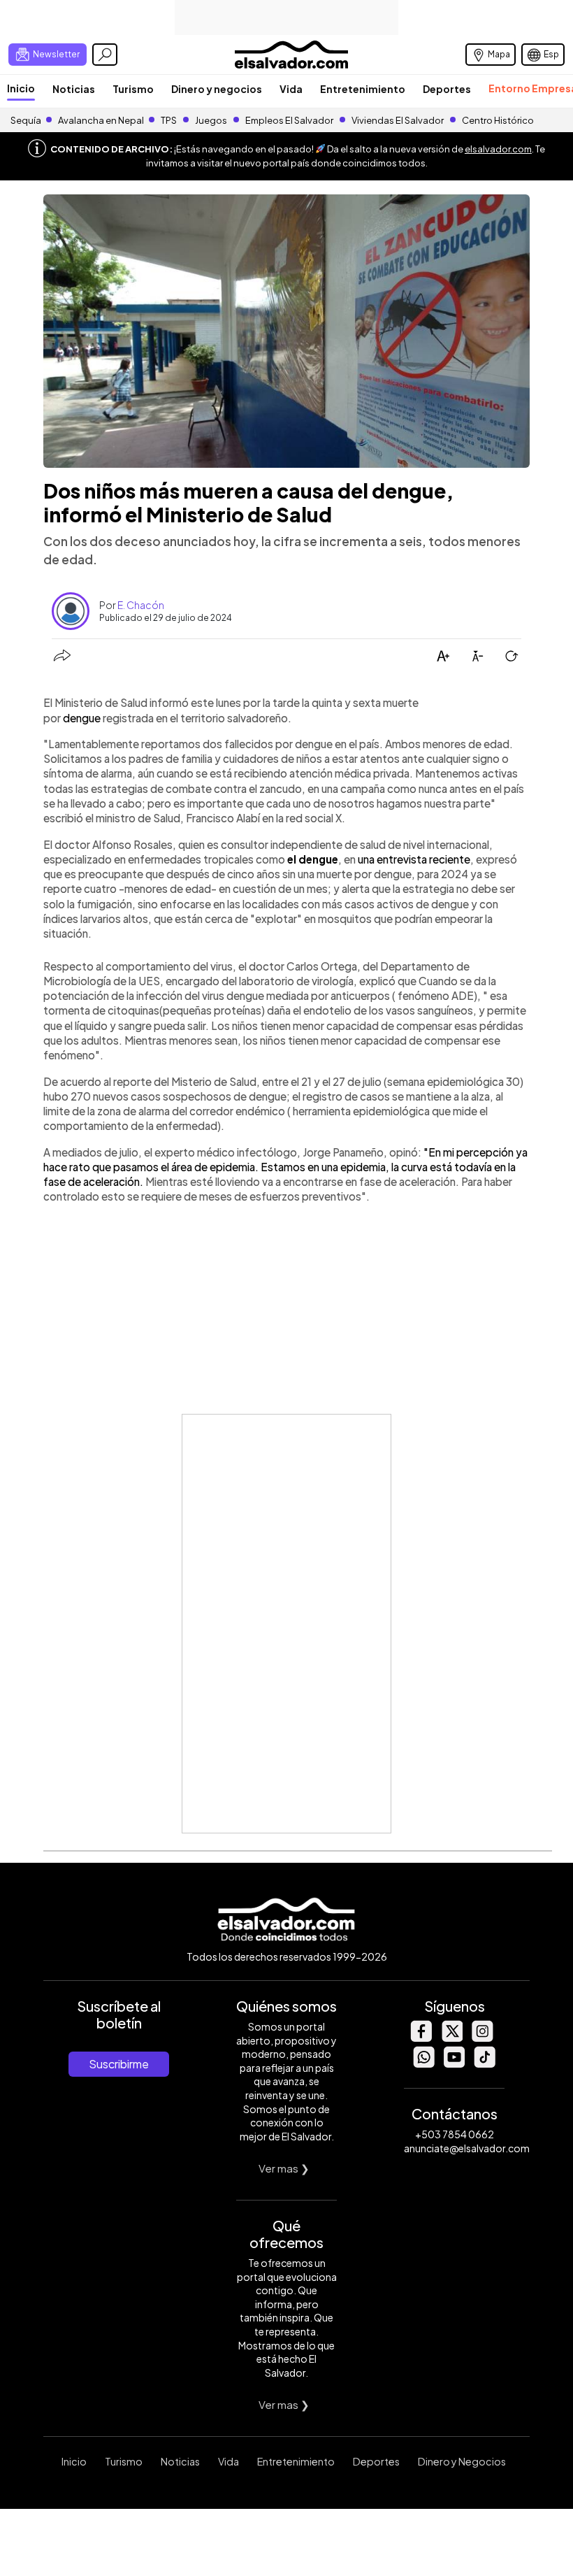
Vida (291, 89)
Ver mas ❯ (284, 2168)
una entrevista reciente (414, 859)
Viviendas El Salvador (398, 120)
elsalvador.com (498, 149)
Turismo (133, 89)
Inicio (21, 88)
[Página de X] (451, 2038)
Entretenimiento (363, 89)
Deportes (447, 89)
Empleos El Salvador (289, 120)
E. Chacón (141, 605)
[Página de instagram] (482, 2038)
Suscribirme (119, 2064)
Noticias (74, 89)
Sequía (26, 120)
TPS (169, 120)
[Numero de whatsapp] (423, 2064)
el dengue (313, 859)
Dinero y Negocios (462, 2461)
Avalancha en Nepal (101, 120)
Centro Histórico (498, 120)
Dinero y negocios (217, 89)
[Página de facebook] (421, 2038)
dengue (82, 718)
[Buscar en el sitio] (105, 55)
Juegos (211, 120)
